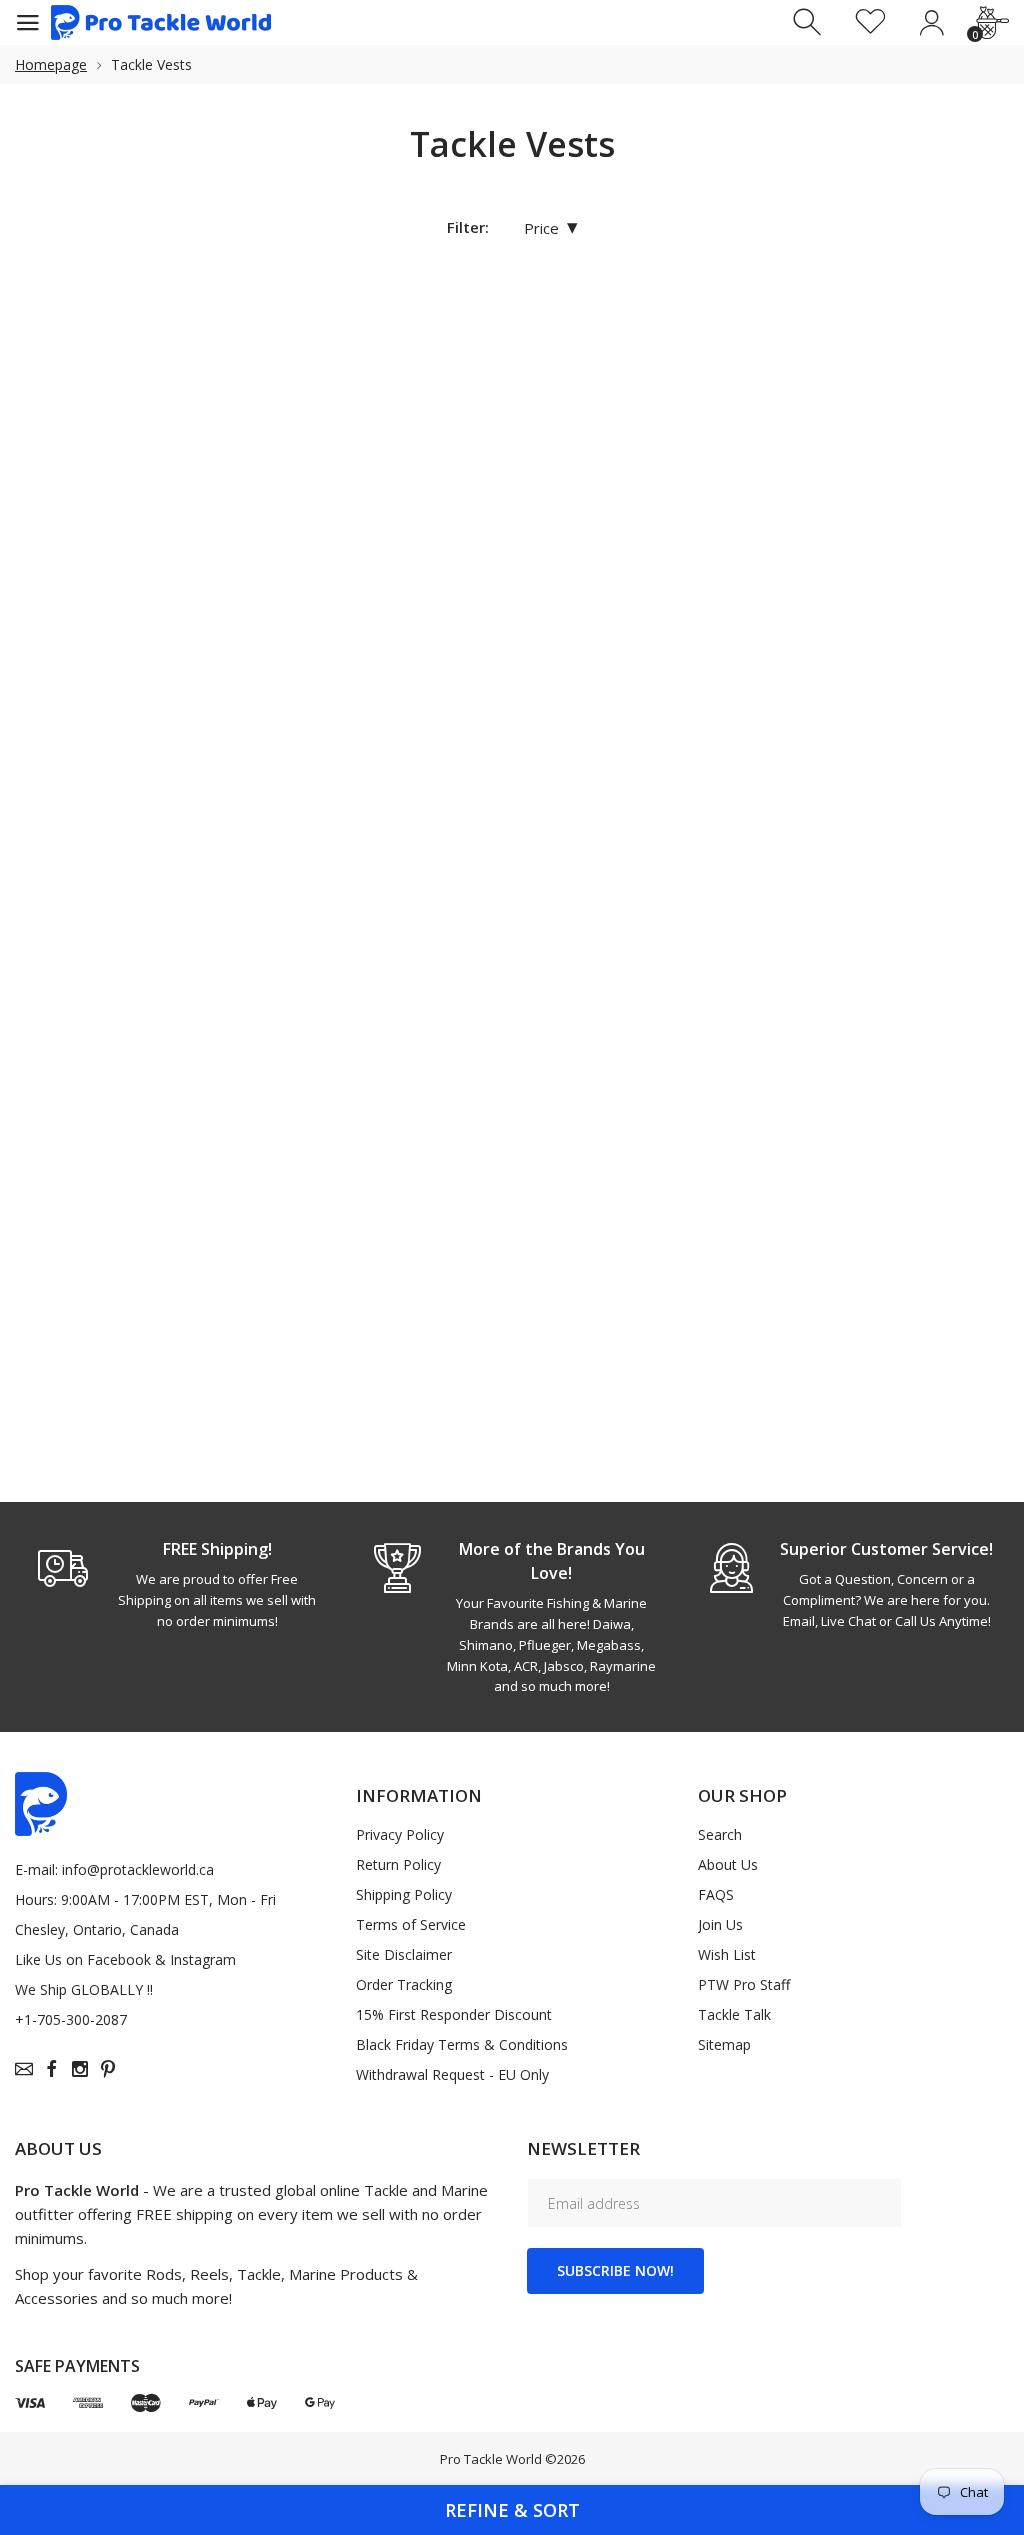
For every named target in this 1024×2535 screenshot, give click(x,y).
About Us (728, 1864)
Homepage (51, 64)
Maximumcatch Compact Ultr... (498, 930)
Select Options (111, 604)
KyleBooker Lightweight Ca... (298, 930)
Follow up (298, 1445)
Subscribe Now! (615, 2270)
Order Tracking (404, 1984)
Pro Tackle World (491, 2459)
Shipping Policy (404, 1894)
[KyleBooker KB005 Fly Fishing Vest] (917, 377)
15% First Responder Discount (454, 2014)
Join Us (720, 1924)
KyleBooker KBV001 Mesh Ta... (101, 930)
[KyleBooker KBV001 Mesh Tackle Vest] (102, 798)
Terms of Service (411, 1924)
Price (551, 227)
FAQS (716, 1894)
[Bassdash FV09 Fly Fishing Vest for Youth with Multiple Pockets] (510, 377)
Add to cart (915, 1024)
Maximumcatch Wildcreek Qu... (905, 930)
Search (720, 1834)
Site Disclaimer (404, 1954)
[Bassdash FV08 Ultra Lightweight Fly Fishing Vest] (306, 377)
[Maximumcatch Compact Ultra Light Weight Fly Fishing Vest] (510, 798)
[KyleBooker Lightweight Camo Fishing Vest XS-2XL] (306, 798)
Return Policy (398, 1864)
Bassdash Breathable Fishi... (98, 510)
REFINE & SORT (512, 2510)
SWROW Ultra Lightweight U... (295, 1351)
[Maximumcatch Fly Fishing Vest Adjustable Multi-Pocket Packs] (713, 798)
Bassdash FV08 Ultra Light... (292, 510)
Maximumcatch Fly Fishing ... (701, 930)
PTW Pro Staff (744, 1984)
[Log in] (931, 22)
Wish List (727, 1954)
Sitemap (724, 2044)
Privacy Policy (400, 1834)
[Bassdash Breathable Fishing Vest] (102, 377)
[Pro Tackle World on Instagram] (80, 2069)
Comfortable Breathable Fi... (699, 510)
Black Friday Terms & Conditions (462, 2044)
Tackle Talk (734, 2014)
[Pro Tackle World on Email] (24, 2069)
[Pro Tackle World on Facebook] (52, 2069)
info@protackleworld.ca (138, 1869)
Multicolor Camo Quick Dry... (93, 1351)
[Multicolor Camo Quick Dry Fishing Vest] (102, 1218)
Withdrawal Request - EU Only (452, 2074)
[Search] (809, 22)
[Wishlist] (870, 22)
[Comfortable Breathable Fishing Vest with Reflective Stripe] (713, 377)
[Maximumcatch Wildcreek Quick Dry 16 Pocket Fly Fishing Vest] (917, 798)
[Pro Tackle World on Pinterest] (108, 2069)
